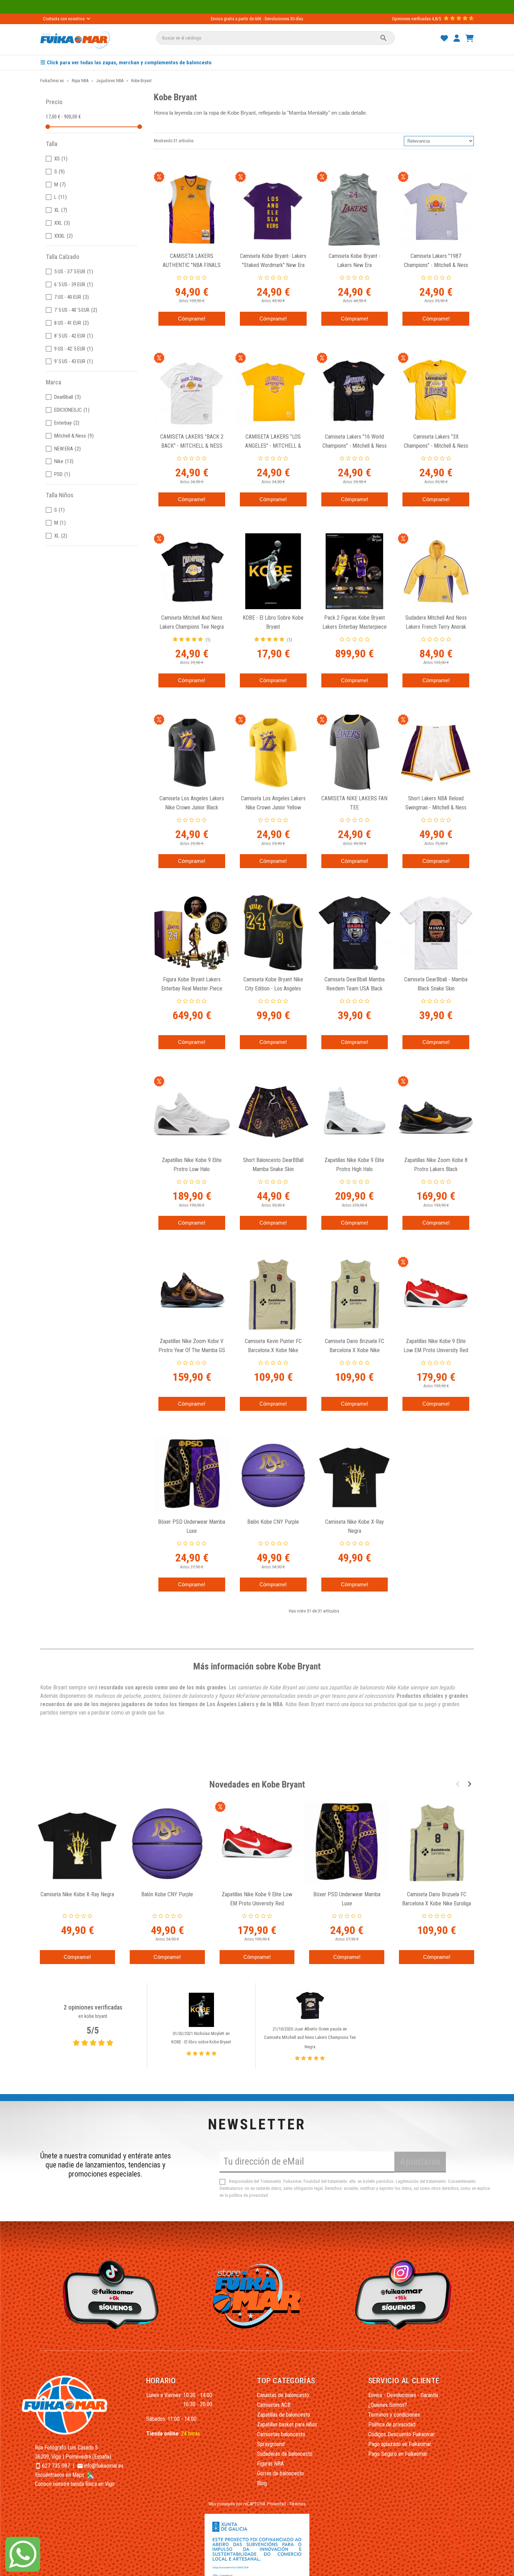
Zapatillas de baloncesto (284, 2415)
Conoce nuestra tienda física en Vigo (75, 2484)
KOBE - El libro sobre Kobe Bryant (201, 2042)
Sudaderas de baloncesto (285, 2454)
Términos (297, 2504)
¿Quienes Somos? (388, 2405)
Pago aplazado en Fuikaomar (400, 2444)
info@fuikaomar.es (104, 2466)
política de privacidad (248, 2195)
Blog (262, 2483)
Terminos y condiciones (394, 2415)
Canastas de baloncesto (283, 2395)
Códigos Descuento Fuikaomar (402, 2434)
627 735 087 (56, 2466)
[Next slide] (469, 1784)
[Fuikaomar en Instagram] (405, 2294)
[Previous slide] (458, 1784)
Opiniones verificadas (411, 19)
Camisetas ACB (274, 2405)
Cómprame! (192, 319)
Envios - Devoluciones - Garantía (403, 2395)
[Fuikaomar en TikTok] (109, 2294)
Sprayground (271, 2444)
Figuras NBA (270, 2464)
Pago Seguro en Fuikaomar (398, 2454)
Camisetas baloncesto (281, 2434)
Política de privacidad (392, 2425)
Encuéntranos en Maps (60, 2475)
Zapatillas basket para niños (287, 2425)
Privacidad (277, 2504)
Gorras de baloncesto (280, 2473)
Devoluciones (277, 19)
